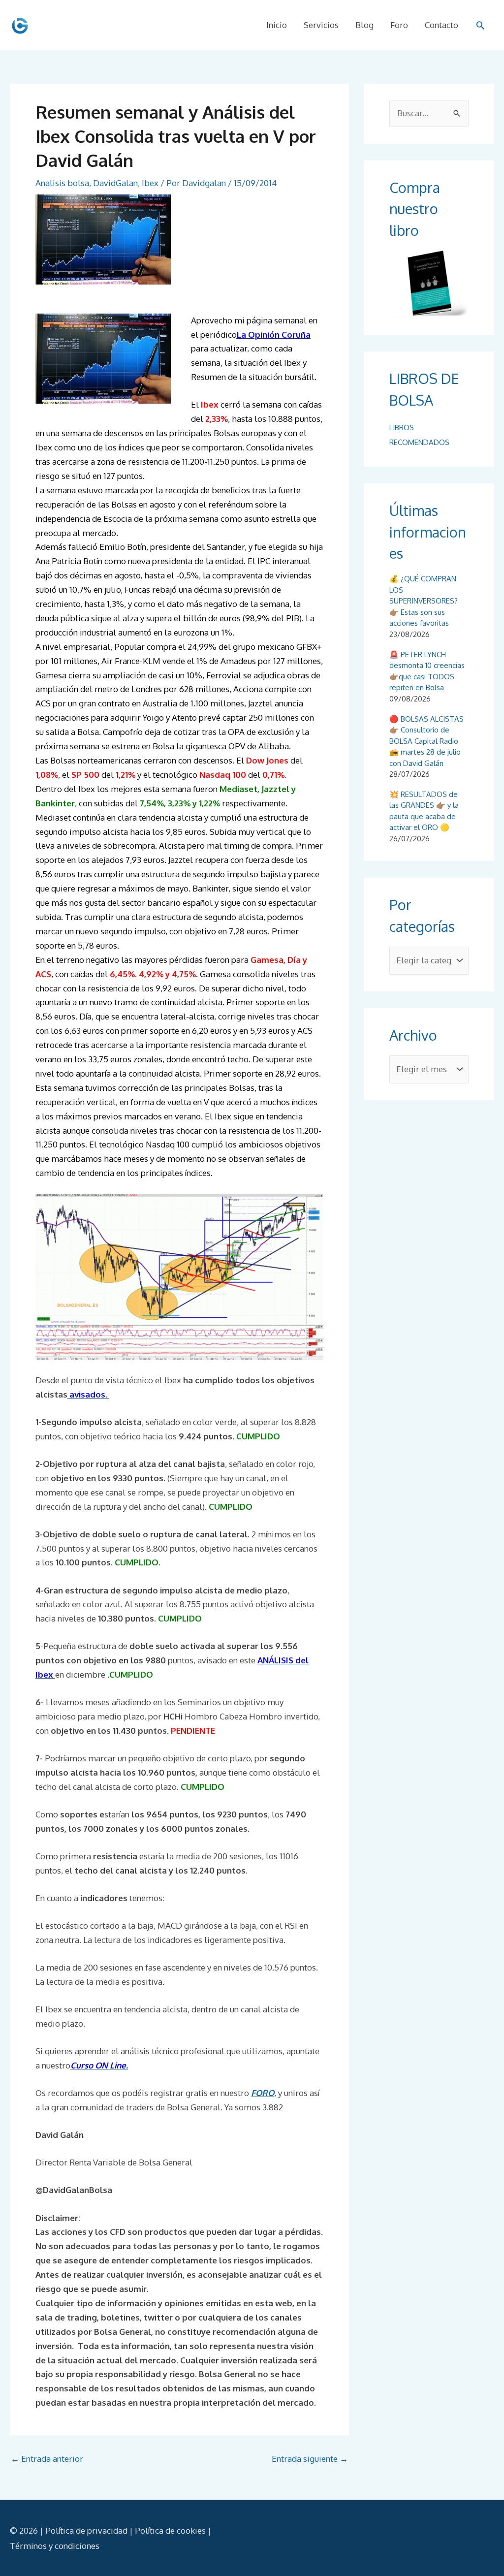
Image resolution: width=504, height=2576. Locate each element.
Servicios (321, 25)
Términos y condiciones (55, 2546)
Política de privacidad (86, 2530)
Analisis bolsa (62, 183)
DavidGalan (115, 183)
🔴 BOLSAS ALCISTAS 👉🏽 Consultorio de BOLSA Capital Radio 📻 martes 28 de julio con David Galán (426, 741)
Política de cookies (170, 2530)
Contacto (441, 25)
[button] (480, 25)
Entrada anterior (47, 2459)
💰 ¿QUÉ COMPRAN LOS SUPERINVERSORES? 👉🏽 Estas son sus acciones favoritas (424, 601)
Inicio (277, 25)
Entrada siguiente (310, 2459)
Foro (399, 25)
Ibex (150, 183)
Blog (364, 25)
